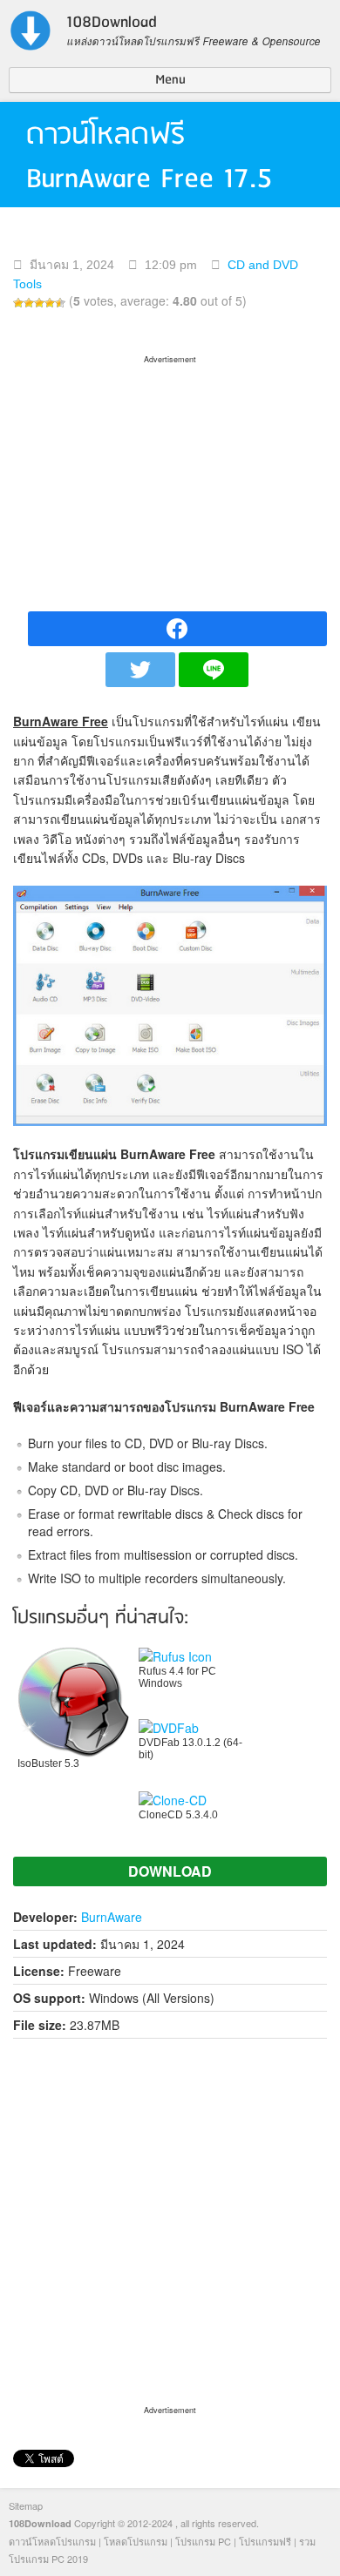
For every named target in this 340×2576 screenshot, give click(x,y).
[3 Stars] (39, 303)
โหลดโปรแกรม (136, 2541)
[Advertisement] (170, 477)
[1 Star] (18, 303)
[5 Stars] (60, 303)
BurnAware (112, 1917)
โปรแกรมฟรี (265, 2541)
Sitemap (26, 2505)
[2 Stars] (29, 303)
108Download (40, 2523)
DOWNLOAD (170, 1871)
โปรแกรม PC (203, 2541)
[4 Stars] (50, 303)
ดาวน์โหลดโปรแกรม (52, 2541)
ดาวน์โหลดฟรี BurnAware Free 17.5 (150, 157)
